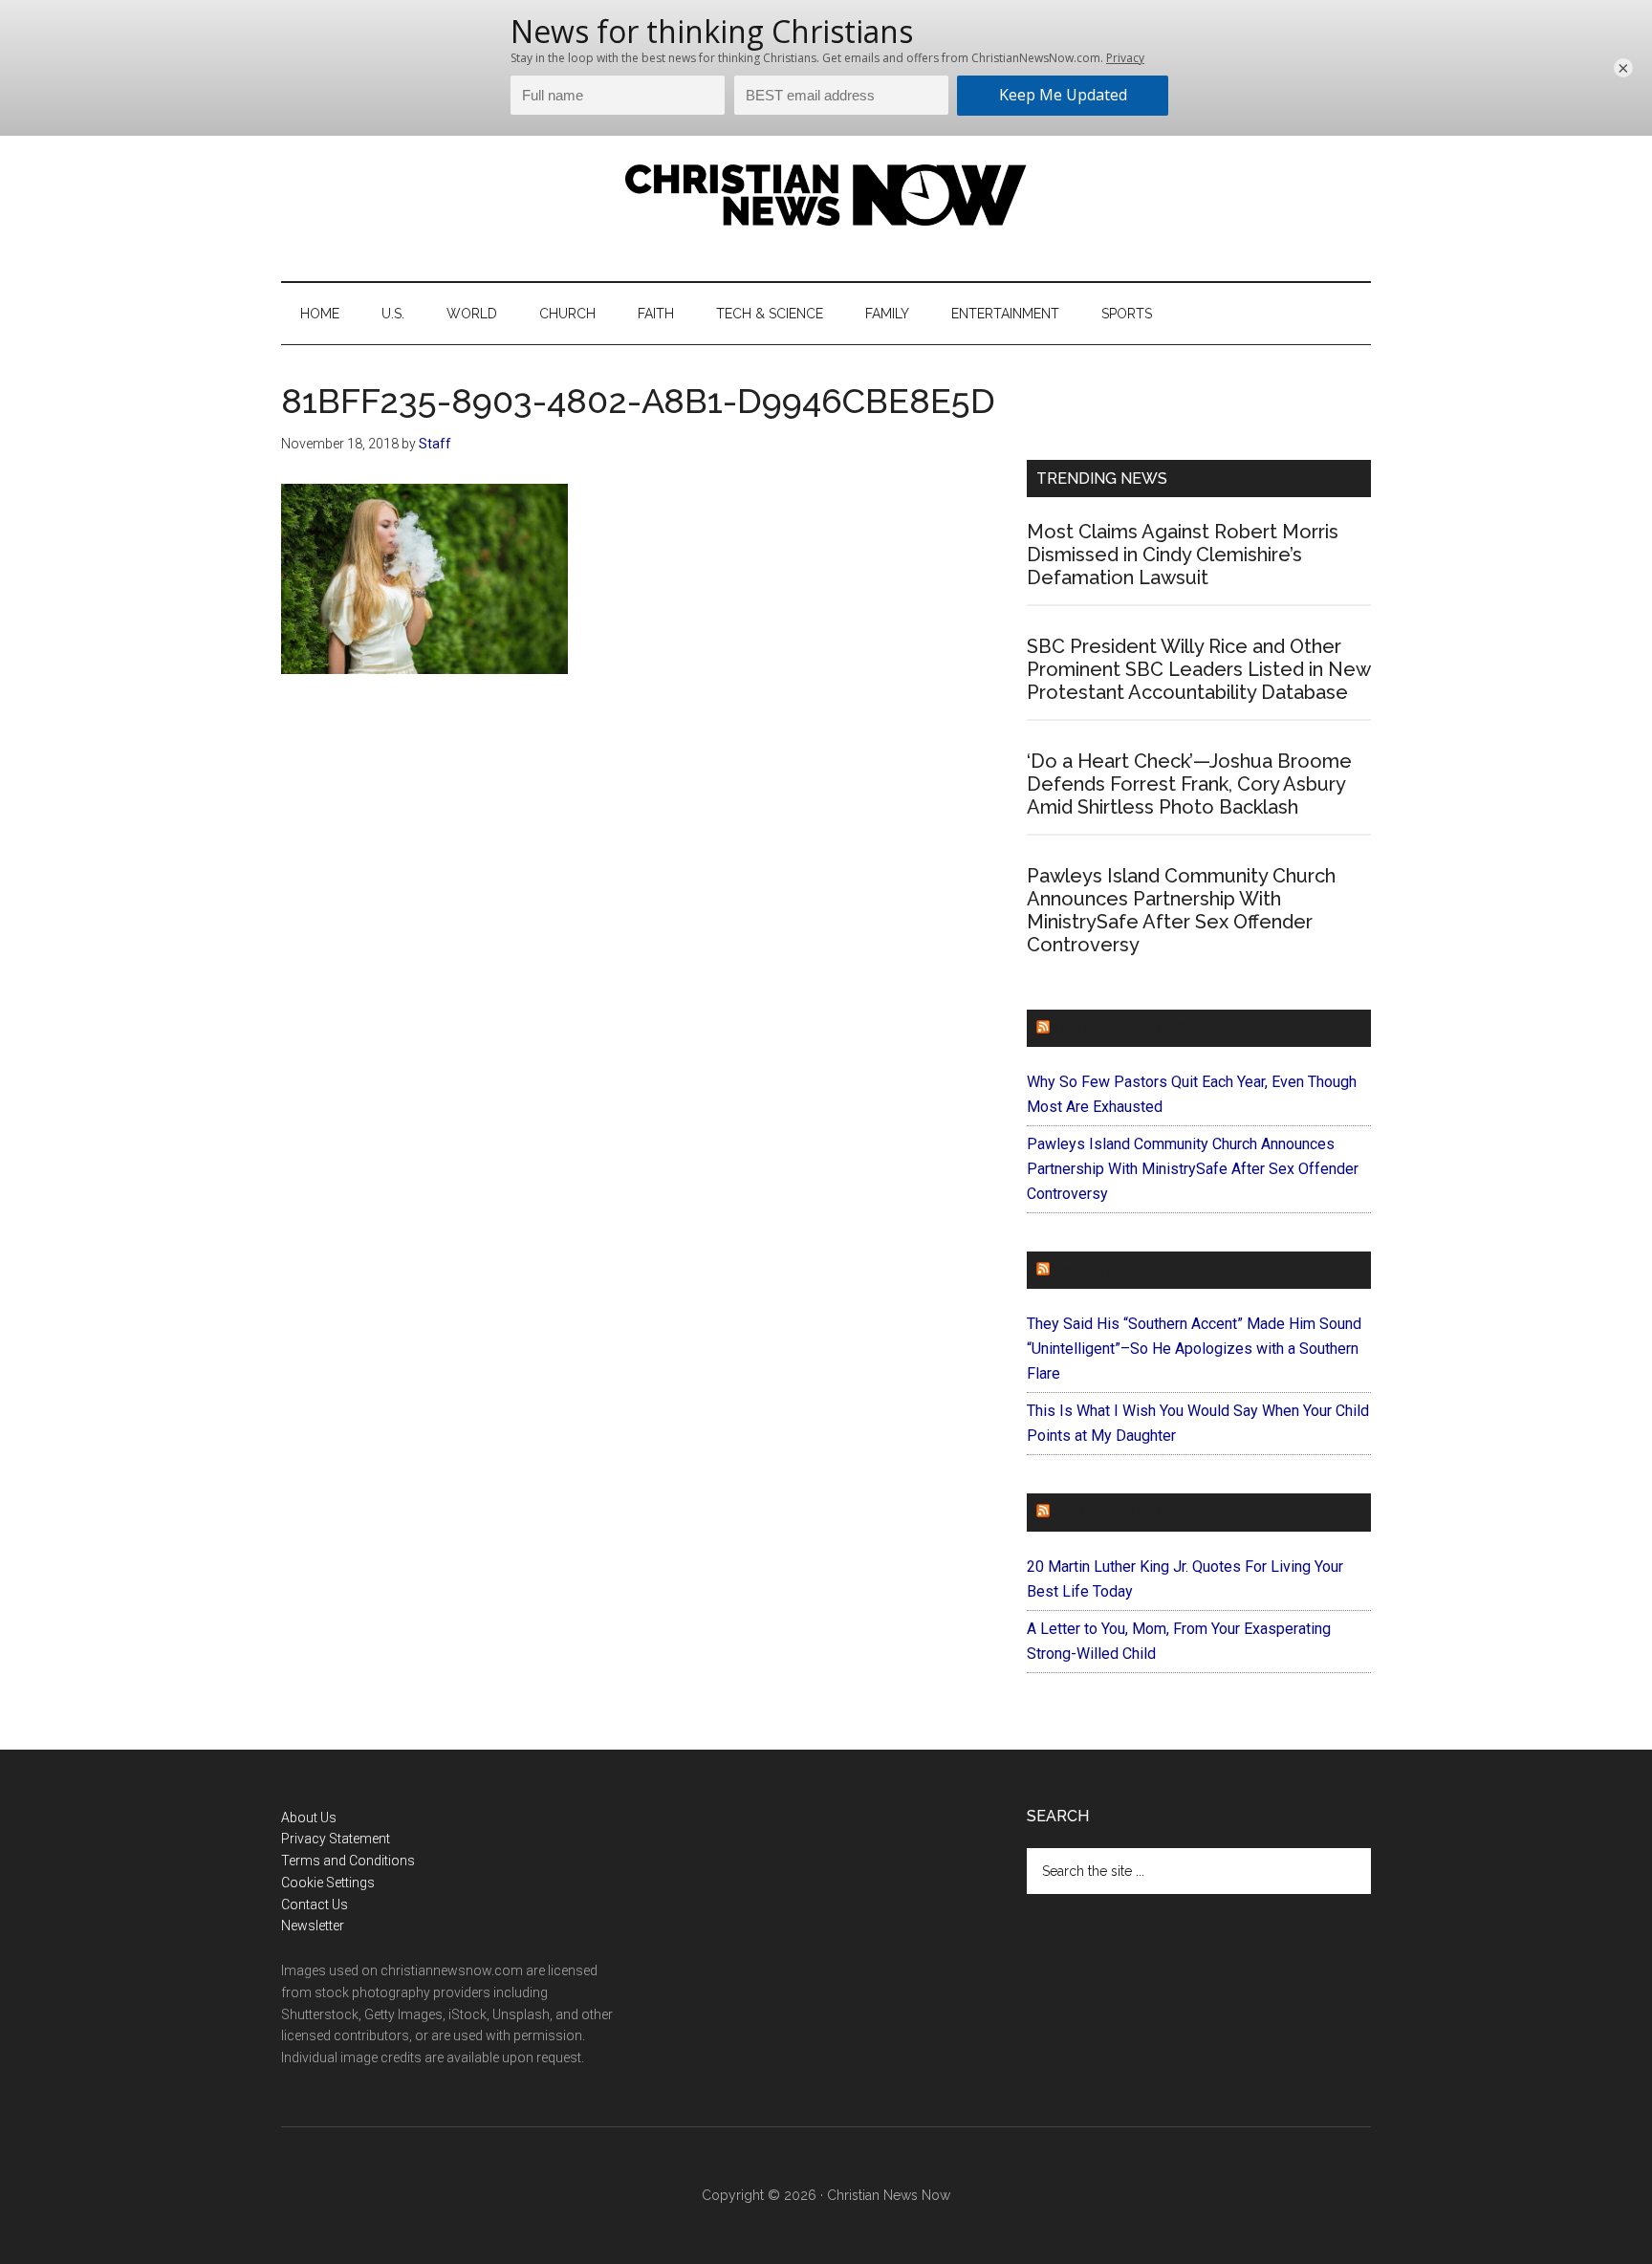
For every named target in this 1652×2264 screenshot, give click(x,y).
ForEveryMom (1114, 1512)
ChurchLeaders (1122, 1028)
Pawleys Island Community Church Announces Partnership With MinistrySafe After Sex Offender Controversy (1181, 910)
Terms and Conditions (348, 1861)
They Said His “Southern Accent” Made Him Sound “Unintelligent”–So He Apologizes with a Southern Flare (1194, 1349)
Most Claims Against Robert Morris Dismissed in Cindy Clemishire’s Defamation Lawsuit (1183, 555)
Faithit (1083, 1270)
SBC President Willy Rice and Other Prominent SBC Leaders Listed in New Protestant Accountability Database (1198, 669)
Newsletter (313, 1926)
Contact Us (315, 1905)
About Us (309, 1818)
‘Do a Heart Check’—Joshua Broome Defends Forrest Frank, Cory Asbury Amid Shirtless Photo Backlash (1189, 784)
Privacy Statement (336, 1839)
